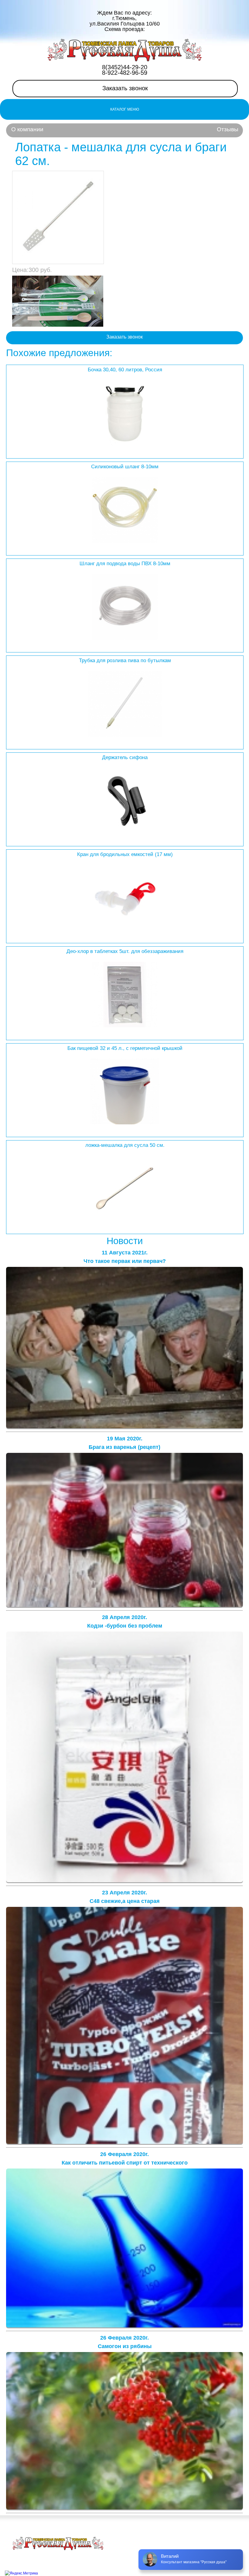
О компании (27, 129)
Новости (125, 1241)
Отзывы (228, 129)
